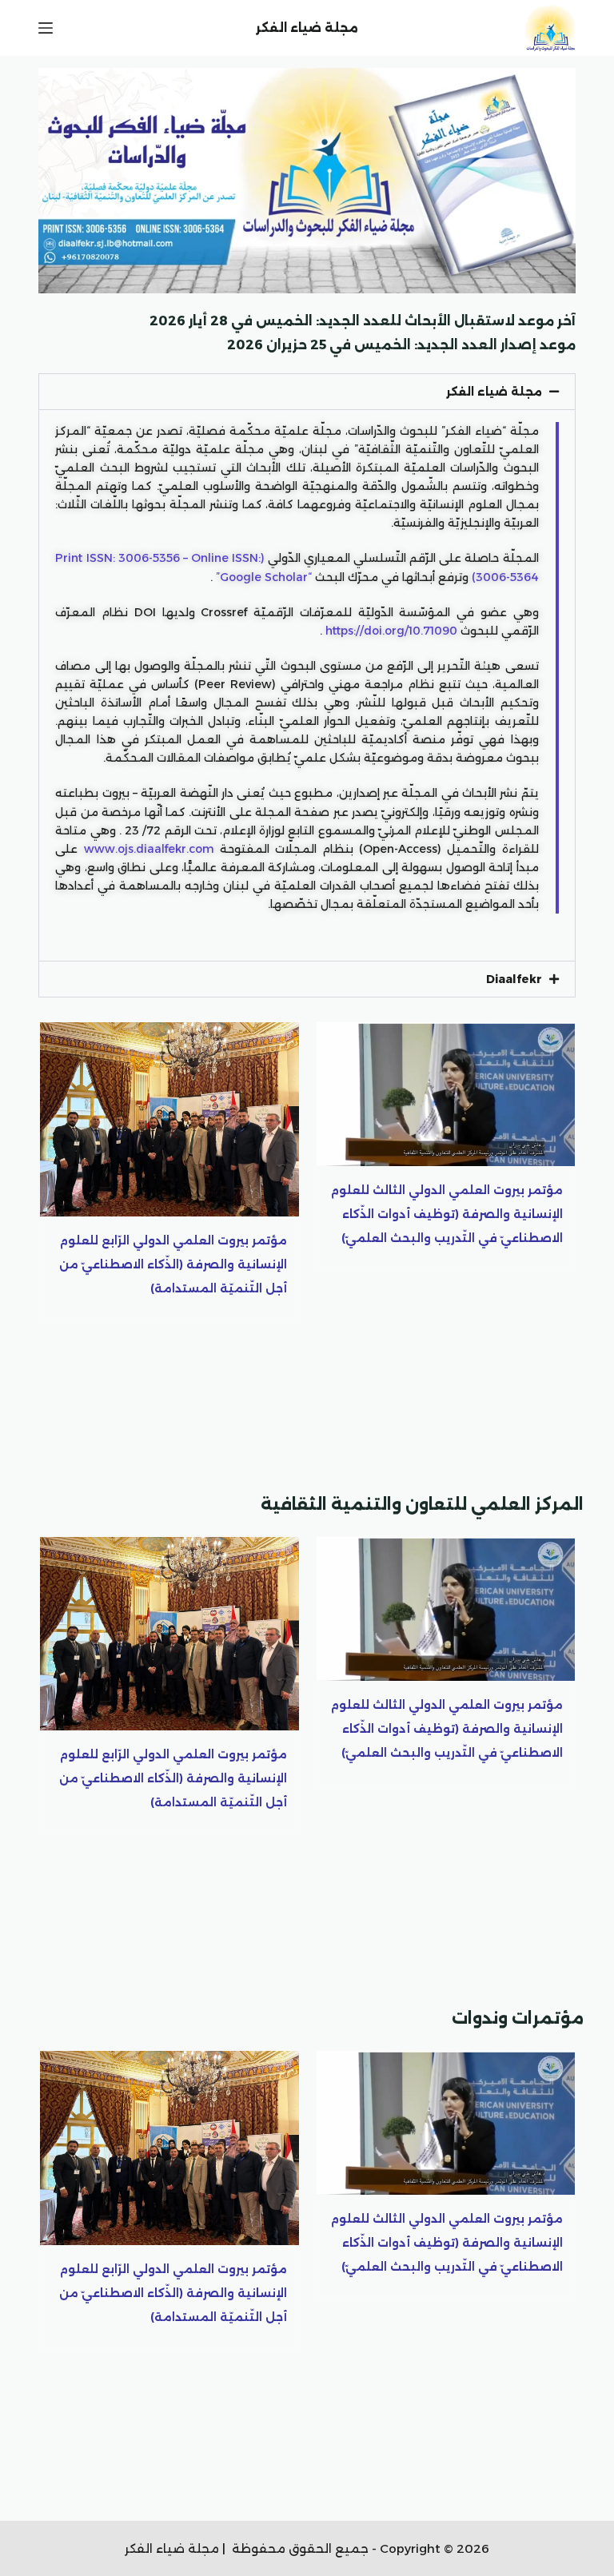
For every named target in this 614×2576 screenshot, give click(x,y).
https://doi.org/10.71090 (391, 631)
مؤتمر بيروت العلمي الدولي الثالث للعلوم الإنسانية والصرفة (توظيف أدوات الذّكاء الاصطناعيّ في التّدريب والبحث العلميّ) (447, 1214)
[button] (307, 392)
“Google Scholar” (264, 577)
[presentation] (58, 1252)
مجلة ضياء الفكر (494, 392)
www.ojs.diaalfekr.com (149, 849)
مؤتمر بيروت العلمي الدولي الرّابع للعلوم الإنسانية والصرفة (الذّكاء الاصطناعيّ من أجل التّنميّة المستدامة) (173, 1264)
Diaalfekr (514, 979)
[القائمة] (46, 28)
